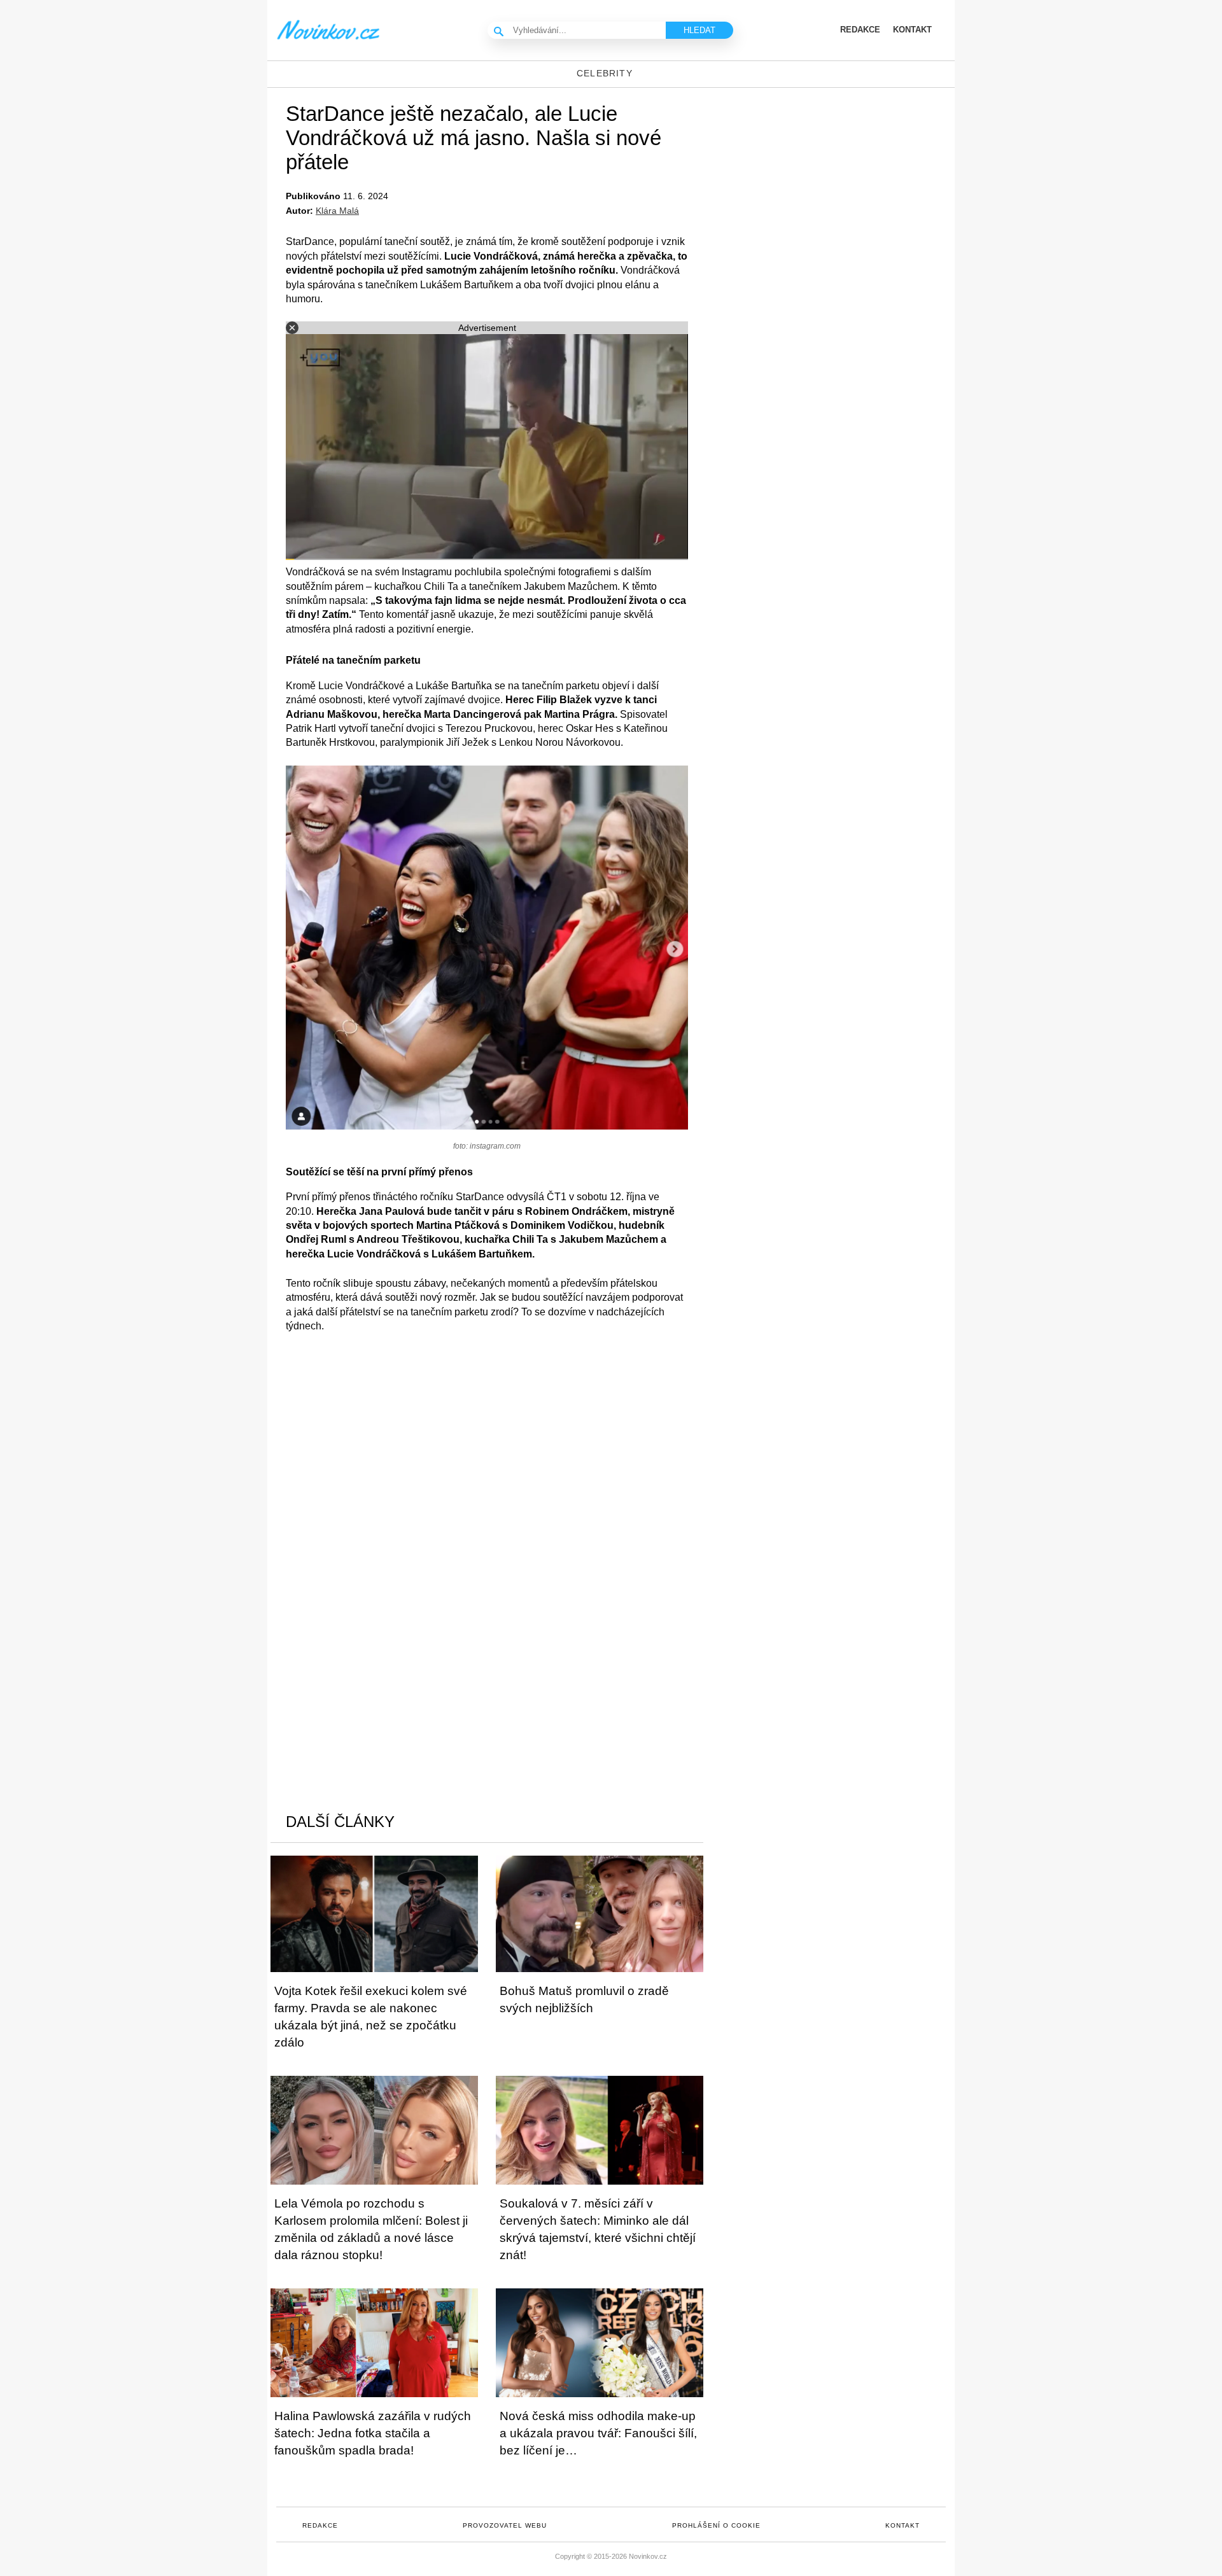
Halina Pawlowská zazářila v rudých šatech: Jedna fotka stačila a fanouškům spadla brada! (373, 2433)
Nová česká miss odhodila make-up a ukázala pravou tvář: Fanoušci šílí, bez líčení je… (598, 2433)
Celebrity (605, 73)
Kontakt (902, 2525)
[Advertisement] (487, 1438)
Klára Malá (337, 211)
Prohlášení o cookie (716, 2525)
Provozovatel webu (505, 2525)
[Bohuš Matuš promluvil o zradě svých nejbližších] (600, 1914)
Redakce (320, 2525)
